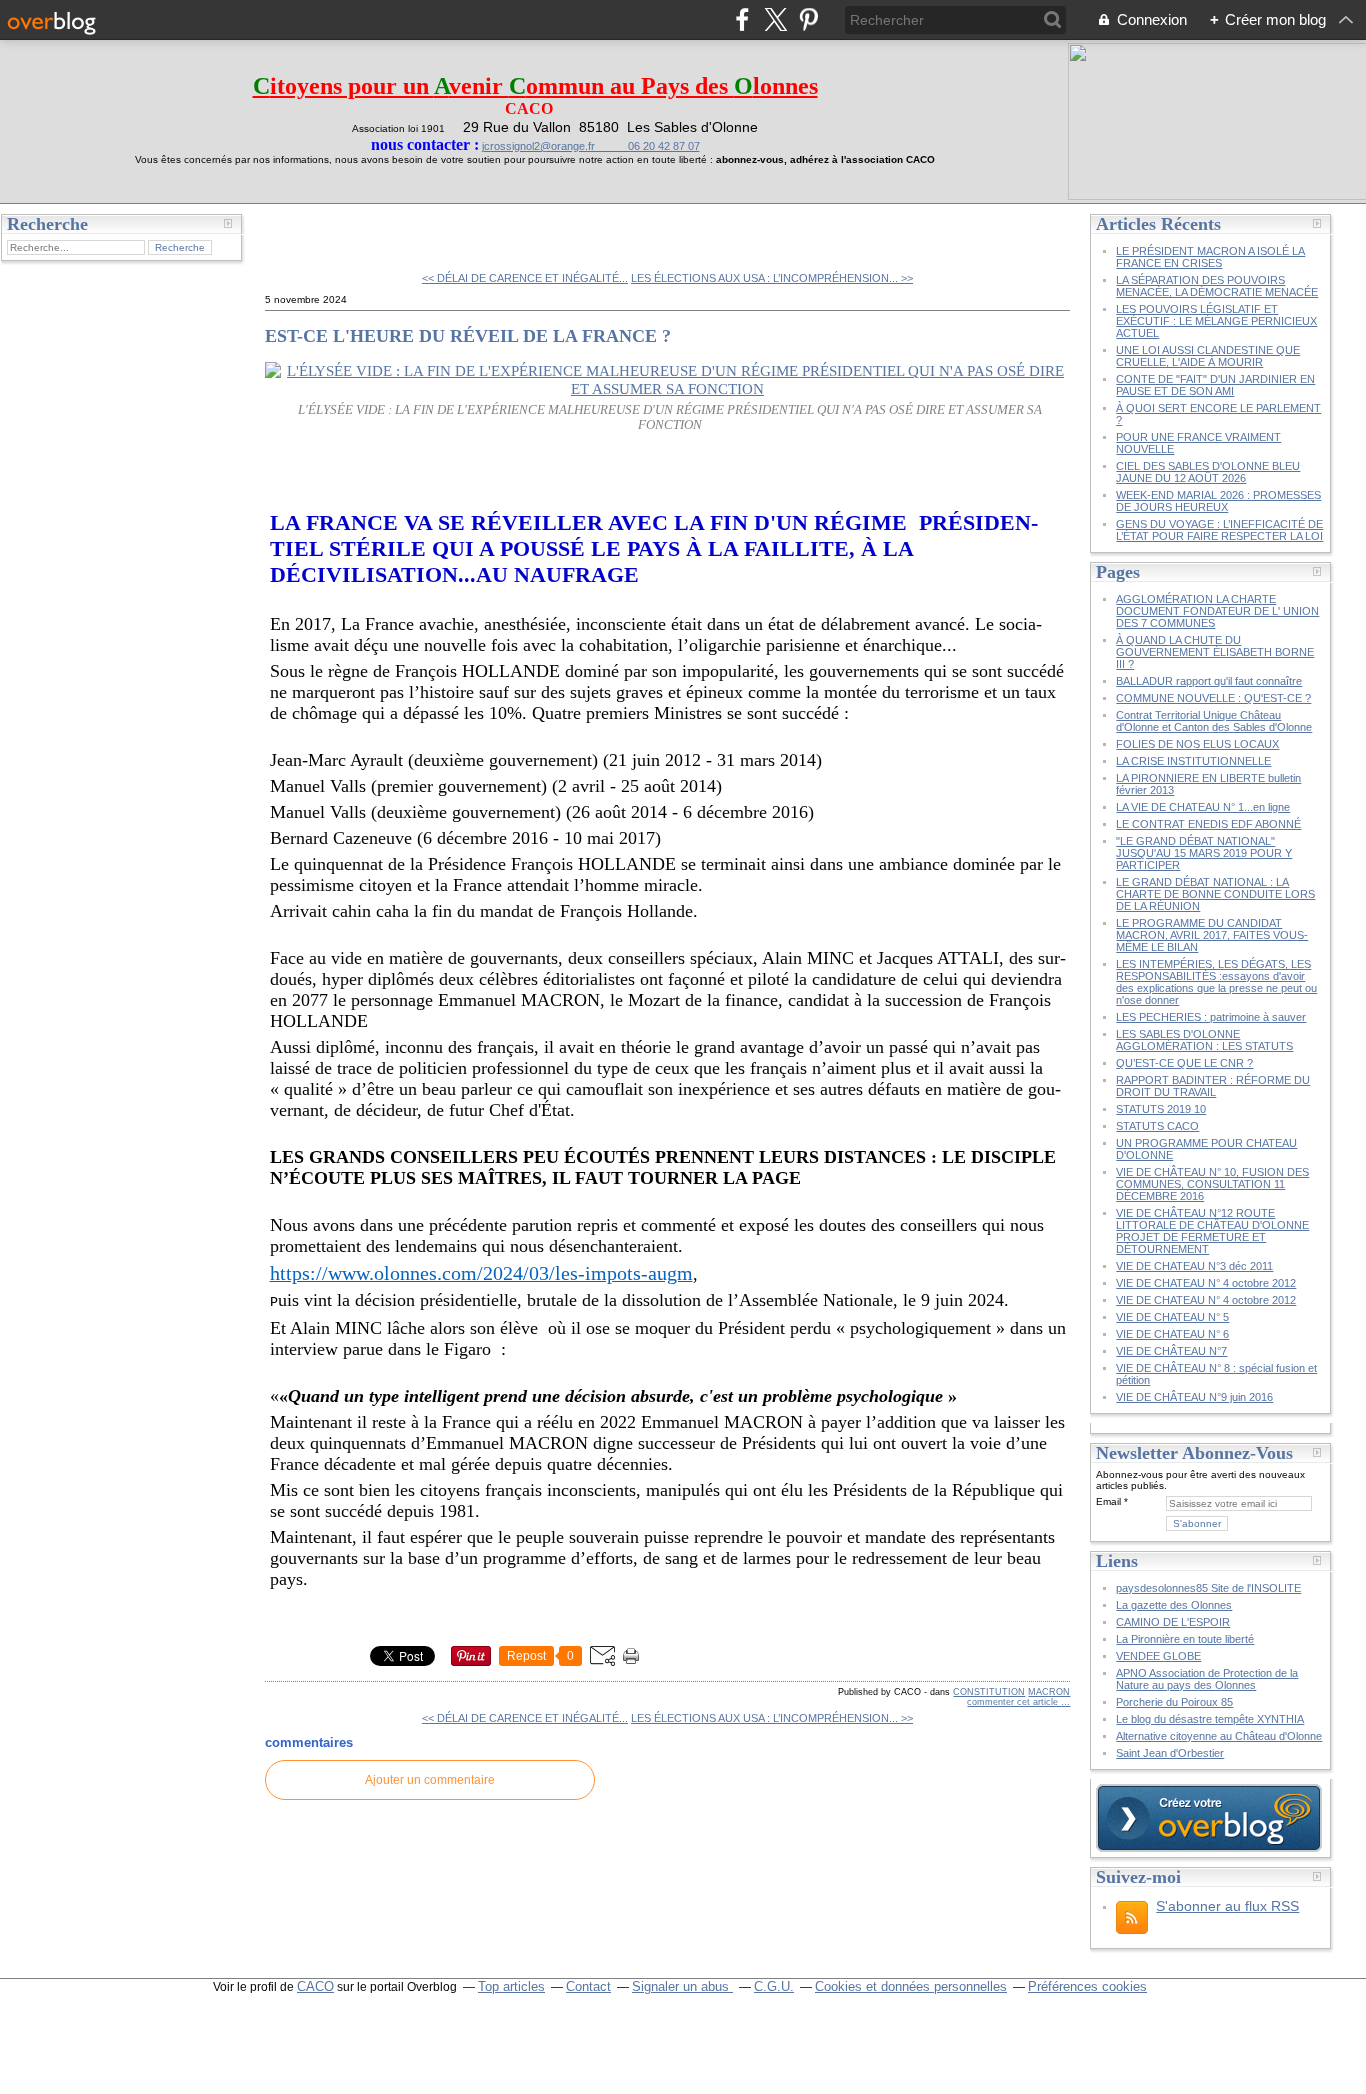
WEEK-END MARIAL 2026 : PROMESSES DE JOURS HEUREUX (1218, 501)
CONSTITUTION (989, 1692)
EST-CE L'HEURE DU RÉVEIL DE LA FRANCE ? (468, 336)
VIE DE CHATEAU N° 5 (1172, 1317)
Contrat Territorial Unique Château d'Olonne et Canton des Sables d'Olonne (1214, 721)
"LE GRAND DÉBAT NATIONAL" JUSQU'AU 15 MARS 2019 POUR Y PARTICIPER (1204, 853)
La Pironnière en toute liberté (1185, 1639)
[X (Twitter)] (775, 19)
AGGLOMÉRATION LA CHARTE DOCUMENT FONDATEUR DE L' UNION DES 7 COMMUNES (1217, 611)
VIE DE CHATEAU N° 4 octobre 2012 (1206, 1283)
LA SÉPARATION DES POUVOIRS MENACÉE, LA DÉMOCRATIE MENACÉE (1217, 286)
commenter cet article (1014, 1702)
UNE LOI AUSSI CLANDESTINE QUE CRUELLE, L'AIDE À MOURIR (1208, 356)
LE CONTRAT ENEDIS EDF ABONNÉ (1208, 824)
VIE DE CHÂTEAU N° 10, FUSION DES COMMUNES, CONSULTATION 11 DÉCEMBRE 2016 (1212, 1184)
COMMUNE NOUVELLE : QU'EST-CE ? (1213, 698)
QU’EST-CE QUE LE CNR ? (1184, 1063)
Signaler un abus (682, 1986)
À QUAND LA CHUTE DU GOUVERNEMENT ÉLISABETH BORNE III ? (1215, 652)
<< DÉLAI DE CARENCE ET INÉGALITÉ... (525, 278)
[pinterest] (808, 19)
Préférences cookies (1087, 1986)
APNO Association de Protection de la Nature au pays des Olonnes (1207, 1679)
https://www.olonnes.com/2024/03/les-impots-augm (481, 1273)
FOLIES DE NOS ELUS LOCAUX (1197, 744)
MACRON (1049, 1692)
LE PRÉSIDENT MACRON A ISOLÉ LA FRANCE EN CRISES (1210, 257)
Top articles (511, 1986)
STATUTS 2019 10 (1161, 1109)
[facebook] (742, 19)
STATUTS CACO (1157, 1126)
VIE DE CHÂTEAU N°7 (1171, 1351)
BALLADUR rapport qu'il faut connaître (1209, 681)
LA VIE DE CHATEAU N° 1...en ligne (1203, 807)
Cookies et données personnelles (911, 1986)
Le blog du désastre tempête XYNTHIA (1210, 1719)
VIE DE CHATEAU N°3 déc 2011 (1194, 1266)
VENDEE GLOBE (1158, 1656)
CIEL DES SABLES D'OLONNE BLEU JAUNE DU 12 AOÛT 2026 (1208, 472)
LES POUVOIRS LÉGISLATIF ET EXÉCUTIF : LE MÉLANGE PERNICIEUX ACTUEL (1216, 321)
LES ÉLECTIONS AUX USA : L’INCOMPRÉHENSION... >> (772, 278)
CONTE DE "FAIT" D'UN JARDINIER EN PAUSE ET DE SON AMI (1215, 385)
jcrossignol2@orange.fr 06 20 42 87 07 (591, 146)
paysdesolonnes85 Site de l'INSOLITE (1208, 1588)
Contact (588, 1986)
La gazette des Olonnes (1174, 1605)
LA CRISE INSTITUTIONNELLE (1193, 761)
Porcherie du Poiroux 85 (1174, 1702)
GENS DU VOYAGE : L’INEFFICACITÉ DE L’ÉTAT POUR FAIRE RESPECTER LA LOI (1219, 530)
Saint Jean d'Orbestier (1170, 1753)
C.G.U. (774, 1986)
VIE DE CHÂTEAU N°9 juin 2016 (1194, 1397)
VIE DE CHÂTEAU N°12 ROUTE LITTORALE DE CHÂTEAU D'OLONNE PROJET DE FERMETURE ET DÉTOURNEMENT (1212, 1231)
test (291, 230)
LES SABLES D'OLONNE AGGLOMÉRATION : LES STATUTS (1204, 1040)
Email (1108, 1501)
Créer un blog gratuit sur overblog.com (1209, 1818)
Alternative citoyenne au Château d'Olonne (1219, 1736)
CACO (315, 1986)
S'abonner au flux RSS (1227, 1906)
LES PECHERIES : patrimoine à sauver (1211, 1017)
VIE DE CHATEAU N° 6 (1172, 1334)
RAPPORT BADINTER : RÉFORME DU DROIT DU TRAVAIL (1213, 1086)
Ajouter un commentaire (430, 1780)
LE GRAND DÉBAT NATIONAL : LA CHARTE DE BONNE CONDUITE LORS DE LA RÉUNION (1215, 894)
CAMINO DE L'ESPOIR (1173, 1622)
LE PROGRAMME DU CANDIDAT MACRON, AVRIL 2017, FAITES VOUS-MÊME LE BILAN (1212, 935)
